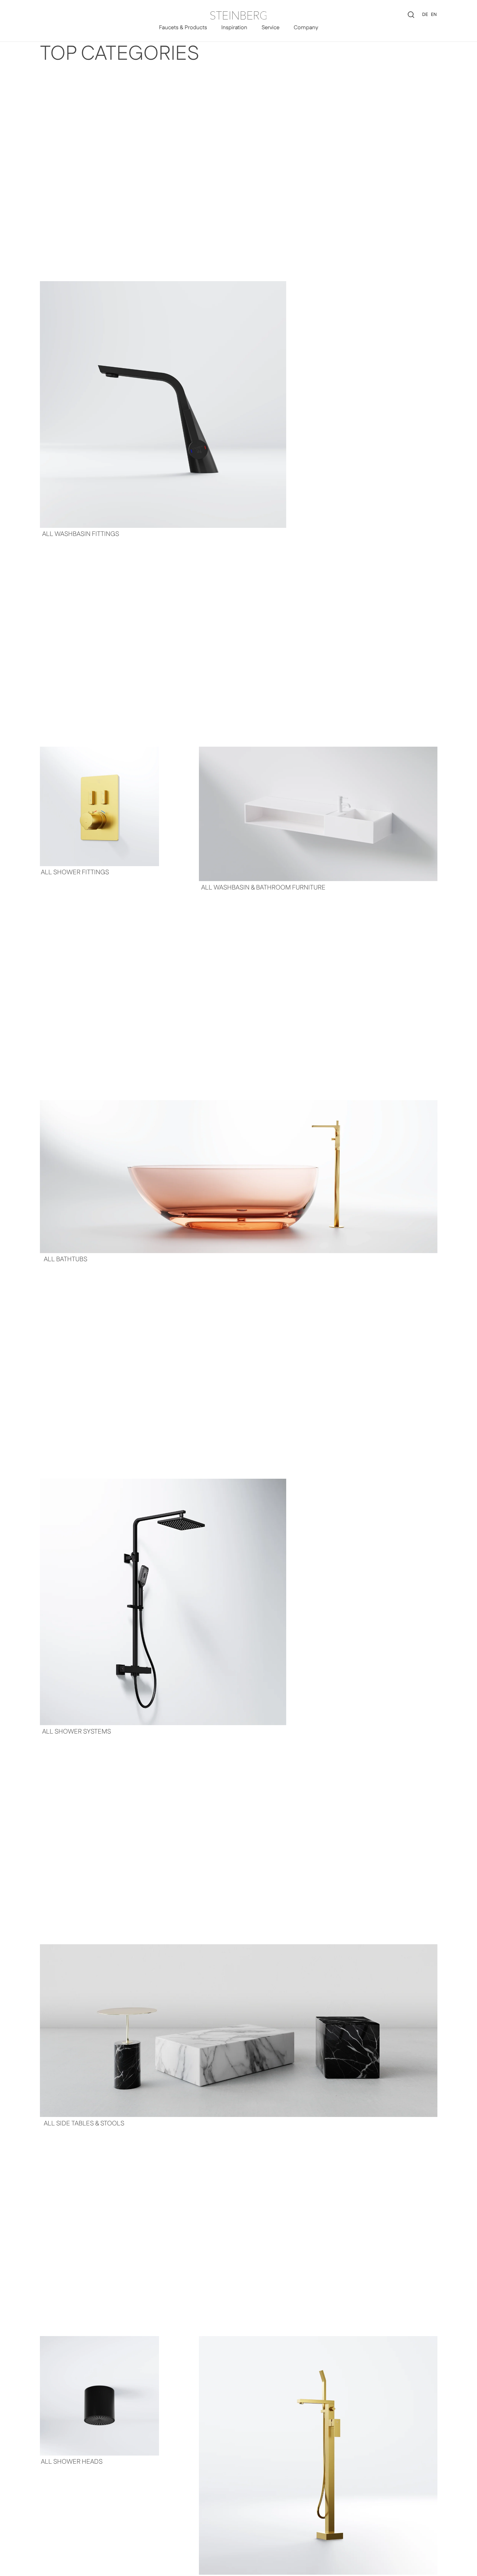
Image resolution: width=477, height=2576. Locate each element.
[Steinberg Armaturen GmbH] (238, 15)
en (434, 15)
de (425, 15)
